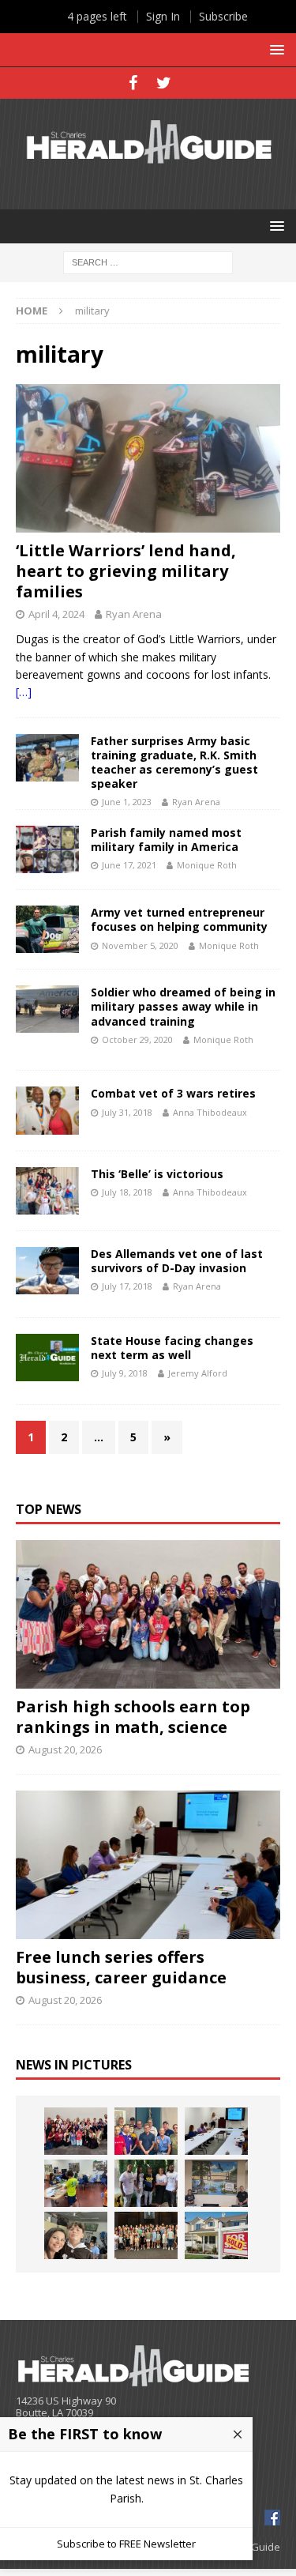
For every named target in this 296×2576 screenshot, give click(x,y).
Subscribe (223, 16)
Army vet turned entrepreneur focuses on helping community (179, 919)
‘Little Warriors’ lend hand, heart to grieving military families (126, 571)
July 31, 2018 (127, 1112)
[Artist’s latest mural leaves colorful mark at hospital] (216, 2183)
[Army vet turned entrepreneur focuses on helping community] (47, 929)
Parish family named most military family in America (166, 840)
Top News (49, 1509)
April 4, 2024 (56, 614)
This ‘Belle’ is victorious (157, 1174)
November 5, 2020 (140, 945)
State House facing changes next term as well (172, 1348)
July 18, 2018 (127, 1192)
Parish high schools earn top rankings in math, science (133, 1717)
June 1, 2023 (127, 802)
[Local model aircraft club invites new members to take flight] (146, 2131)
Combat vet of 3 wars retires (173, 1093)
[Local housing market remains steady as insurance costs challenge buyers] (216, 2235)
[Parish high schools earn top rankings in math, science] (148, 1614)
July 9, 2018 (125, 1373)
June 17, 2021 (129, 865)
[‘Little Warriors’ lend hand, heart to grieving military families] (148, 458)
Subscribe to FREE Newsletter (126, 2544)
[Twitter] (164, 83)
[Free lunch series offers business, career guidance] (148, 1865)
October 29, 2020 (137, 1039)
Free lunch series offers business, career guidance (121, 1967)
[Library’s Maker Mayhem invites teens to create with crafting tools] (76, 2183)
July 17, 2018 (127, 1286)
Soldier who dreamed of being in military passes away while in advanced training (183, 1006)
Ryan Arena (134, 614)
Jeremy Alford (198, 1373)
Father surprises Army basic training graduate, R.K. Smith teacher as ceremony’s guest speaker (174, 763)
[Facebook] (133, 83)
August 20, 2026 (65, 1749)
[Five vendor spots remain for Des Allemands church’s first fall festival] (146, 2235)
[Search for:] (148, 261)
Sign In (163, 16)
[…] (24, 692)
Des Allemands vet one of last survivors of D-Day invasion (177, 1261)
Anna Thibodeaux (210, 1112)
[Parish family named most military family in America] (47, 849)
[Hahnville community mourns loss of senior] (146, 2183)
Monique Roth (207, 865)
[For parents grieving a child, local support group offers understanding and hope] (76, 2235)
